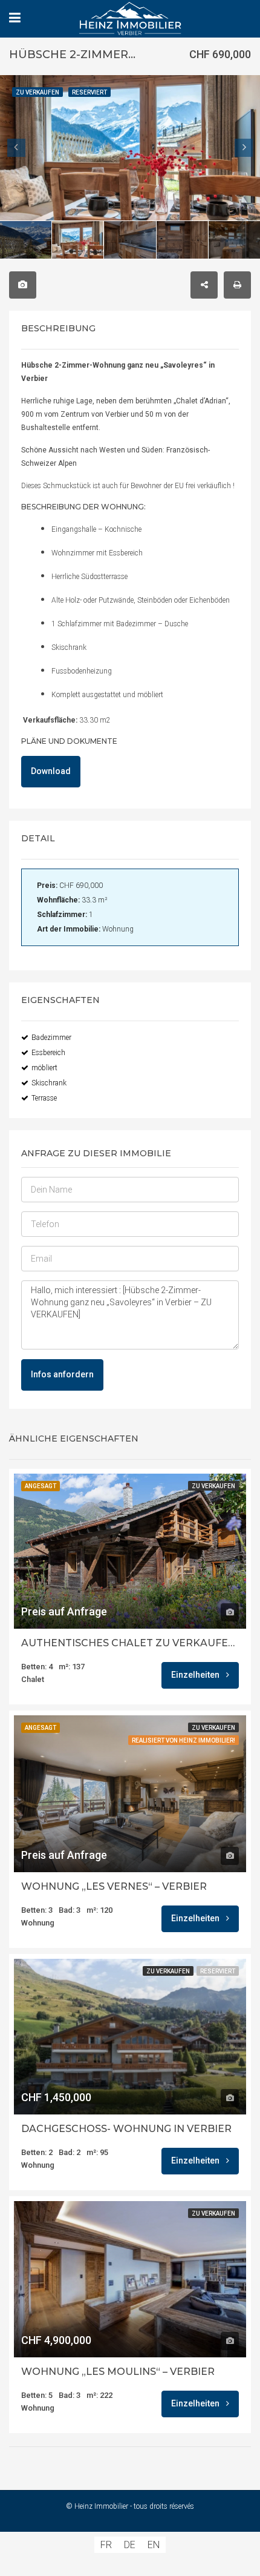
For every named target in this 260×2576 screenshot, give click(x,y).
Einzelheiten (196, 1675)
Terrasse (44, 1098)
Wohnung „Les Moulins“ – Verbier (118, 2372)
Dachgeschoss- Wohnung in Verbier (126, 2129)
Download (51, 771)
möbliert (44, 1068)
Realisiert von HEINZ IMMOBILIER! (184, 1740)
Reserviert (218, 1971)
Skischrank (49, 1083)
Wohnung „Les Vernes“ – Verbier (114, 1887)
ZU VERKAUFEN (213, 1486)
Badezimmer (51, 1038)
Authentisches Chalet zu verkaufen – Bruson (130, 1643)
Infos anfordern (62, 1374)
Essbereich (48, 1053)
